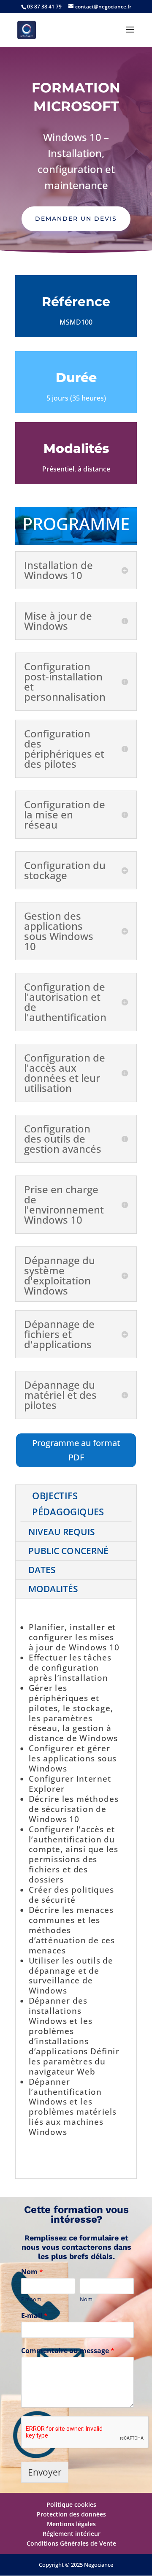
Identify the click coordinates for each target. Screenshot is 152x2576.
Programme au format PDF (76, 1450)
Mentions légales (71, 2524)
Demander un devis (76, 219)
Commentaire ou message (68, 2351)
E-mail (34, 2316)
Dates (42, 1570)
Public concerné (68, 1551)
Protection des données (71, 2514)
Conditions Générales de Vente (71, 2543)
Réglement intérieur (72, 2534)
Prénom (31, 2299)
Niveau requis (62, 1532)
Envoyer (45, 2472)
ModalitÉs (53, 1589)
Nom (32, 2272)
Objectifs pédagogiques (68, 1503)
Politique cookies (71, 2504)
